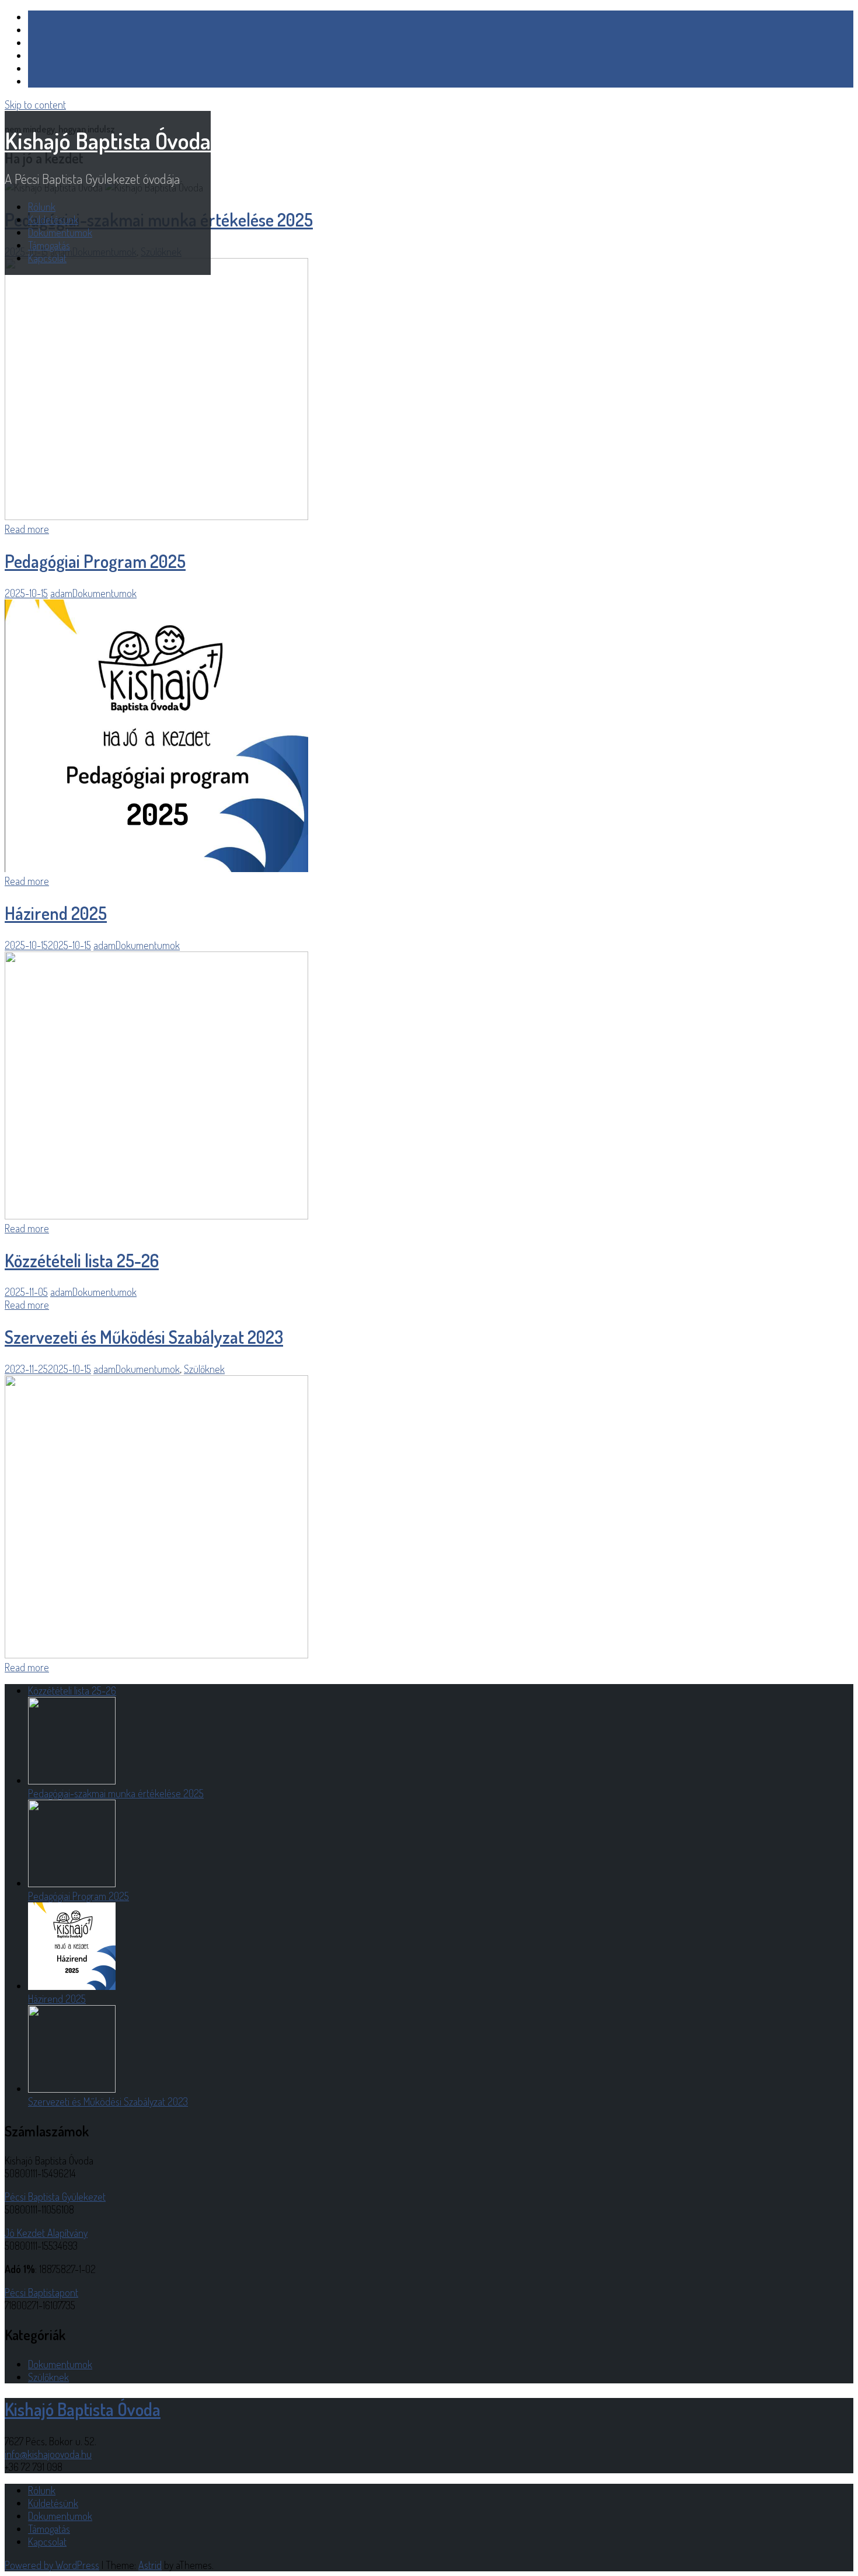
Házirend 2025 (56, 913)
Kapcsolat (47, 258)
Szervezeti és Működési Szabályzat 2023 (144, 1337)
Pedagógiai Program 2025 (95, 561)
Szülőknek (204, 1369)
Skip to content (35, 104)
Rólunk (42, 207)
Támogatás (49, 245)
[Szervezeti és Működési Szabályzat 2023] (156, 1654)
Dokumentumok (60, 232)
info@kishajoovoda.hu (48, 2454)
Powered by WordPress (52, 2565)
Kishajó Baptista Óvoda (108, 140)
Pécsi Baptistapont (41, 2292)
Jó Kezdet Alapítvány (46, 2233)
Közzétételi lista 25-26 (82, 1260)
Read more (27, 529)
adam (61, 593)
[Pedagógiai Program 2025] (156, 868)
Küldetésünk (53, 219)
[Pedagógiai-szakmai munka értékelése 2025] (156, 516)
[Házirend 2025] (156, 1215)
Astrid (150, 2565)
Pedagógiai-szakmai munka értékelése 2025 (116, 1793)
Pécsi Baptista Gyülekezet (55, 2197)
